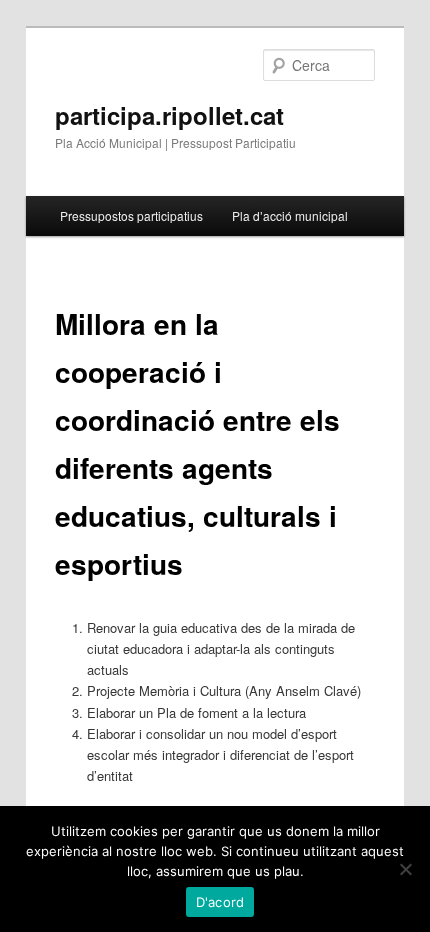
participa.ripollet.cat (169, 115)
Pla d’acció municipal (290, 215)
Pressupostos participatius (131, 215)
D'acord (220, 902)
